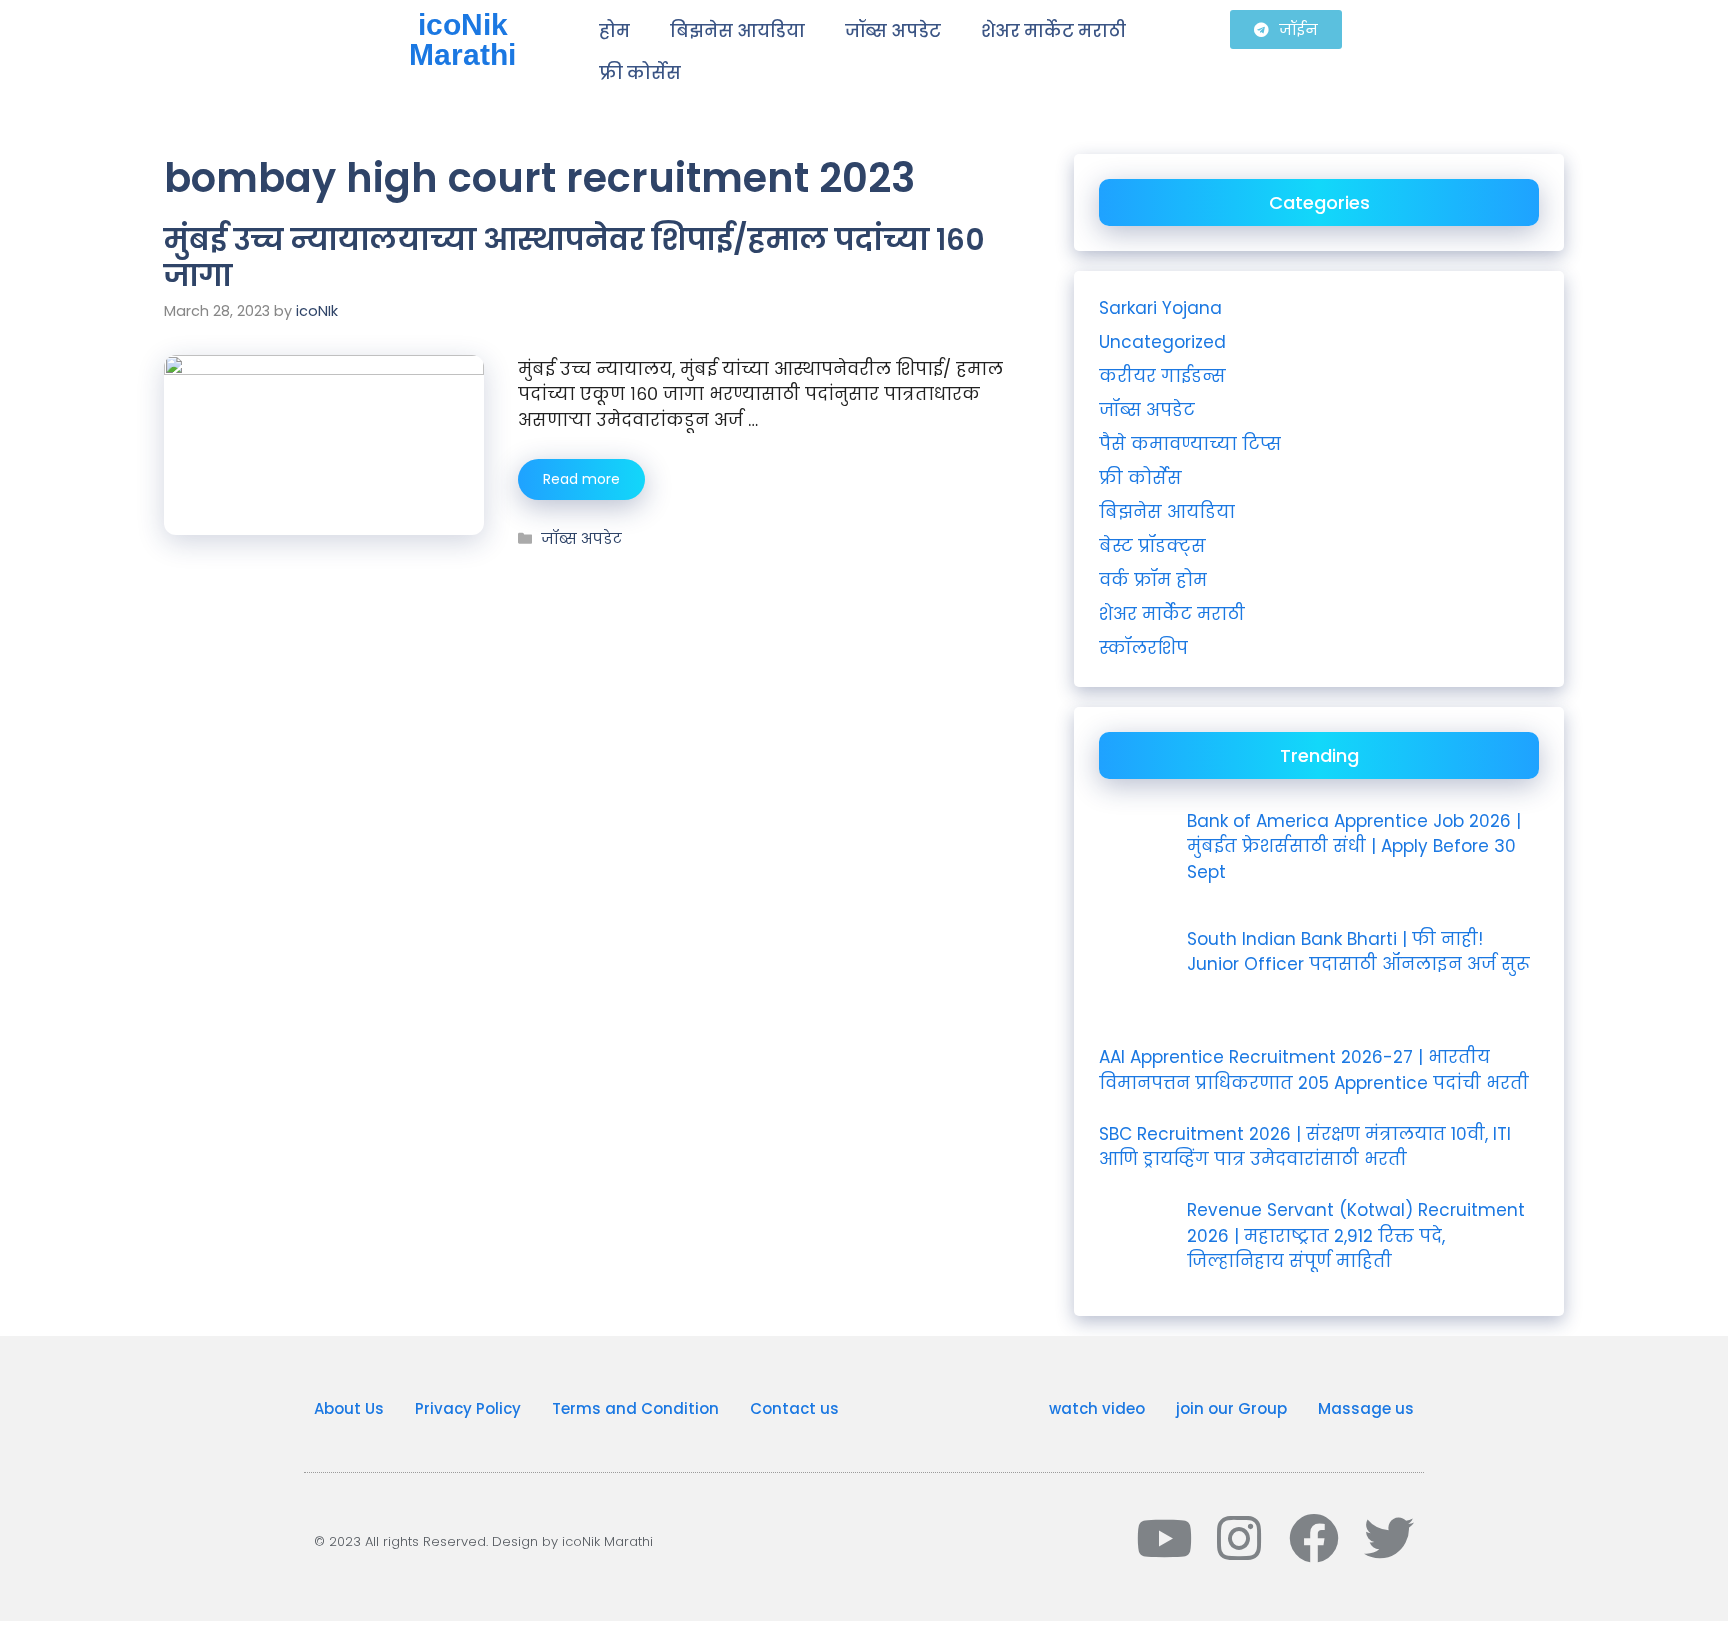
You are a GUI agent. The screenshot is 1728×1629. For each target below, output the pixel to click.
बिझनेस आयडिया (737, 31)
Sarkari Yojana (1160, 308)
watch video (1097, 1408)
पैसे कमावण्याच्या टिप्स (1190, 444)
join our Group (1231, 1408)
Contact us (794, 1408)
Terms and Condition (635, 1408)
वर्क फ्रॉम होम (1153, 580)
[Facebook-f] (1314, 1538)
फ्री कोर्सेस (640, 73)
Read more (581, 479)
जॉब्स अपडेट (893, 31)
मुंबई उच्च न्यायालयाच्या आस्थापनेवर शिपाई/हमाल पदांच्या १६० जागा (574, 257)
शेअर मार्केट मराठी (1053, 31)
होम (614, 31)
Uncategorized (1162, 342)
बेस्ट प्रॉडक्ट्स (1152, 546)
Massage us (1366, 1408)
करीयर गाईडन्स (1162, 376)
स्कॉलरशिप (1143, 648)
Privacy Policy (468, 1408)
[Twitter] (1389, 1538)
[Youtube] (1164, 1538)
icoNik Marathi (462, 39)
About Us (349, 1408)
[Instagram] (1239, 1538)
